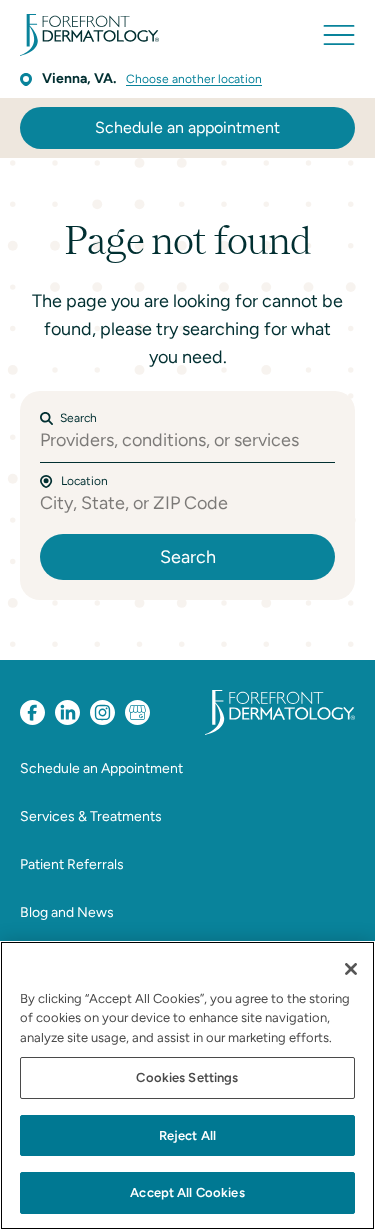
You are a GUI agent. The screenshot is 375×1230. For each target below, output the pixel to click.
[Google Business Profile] (137, 712)
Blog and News (67, 912)
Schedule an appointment (187, 127)
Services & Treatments (91, 816)
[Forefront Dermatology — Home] (89, 35)
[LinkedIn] (67, 712)
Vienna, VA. (79, 78)
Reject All (187, 1135)
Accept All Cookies (187, 1192)
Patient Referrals (72, 864)
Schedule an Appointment (101, 768)
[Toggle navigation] (339, 35)
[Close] (351, 969)
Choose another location (194, 79)
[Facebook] (32, 712)
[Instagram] (102, 712)
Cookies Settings (187, 1077)
